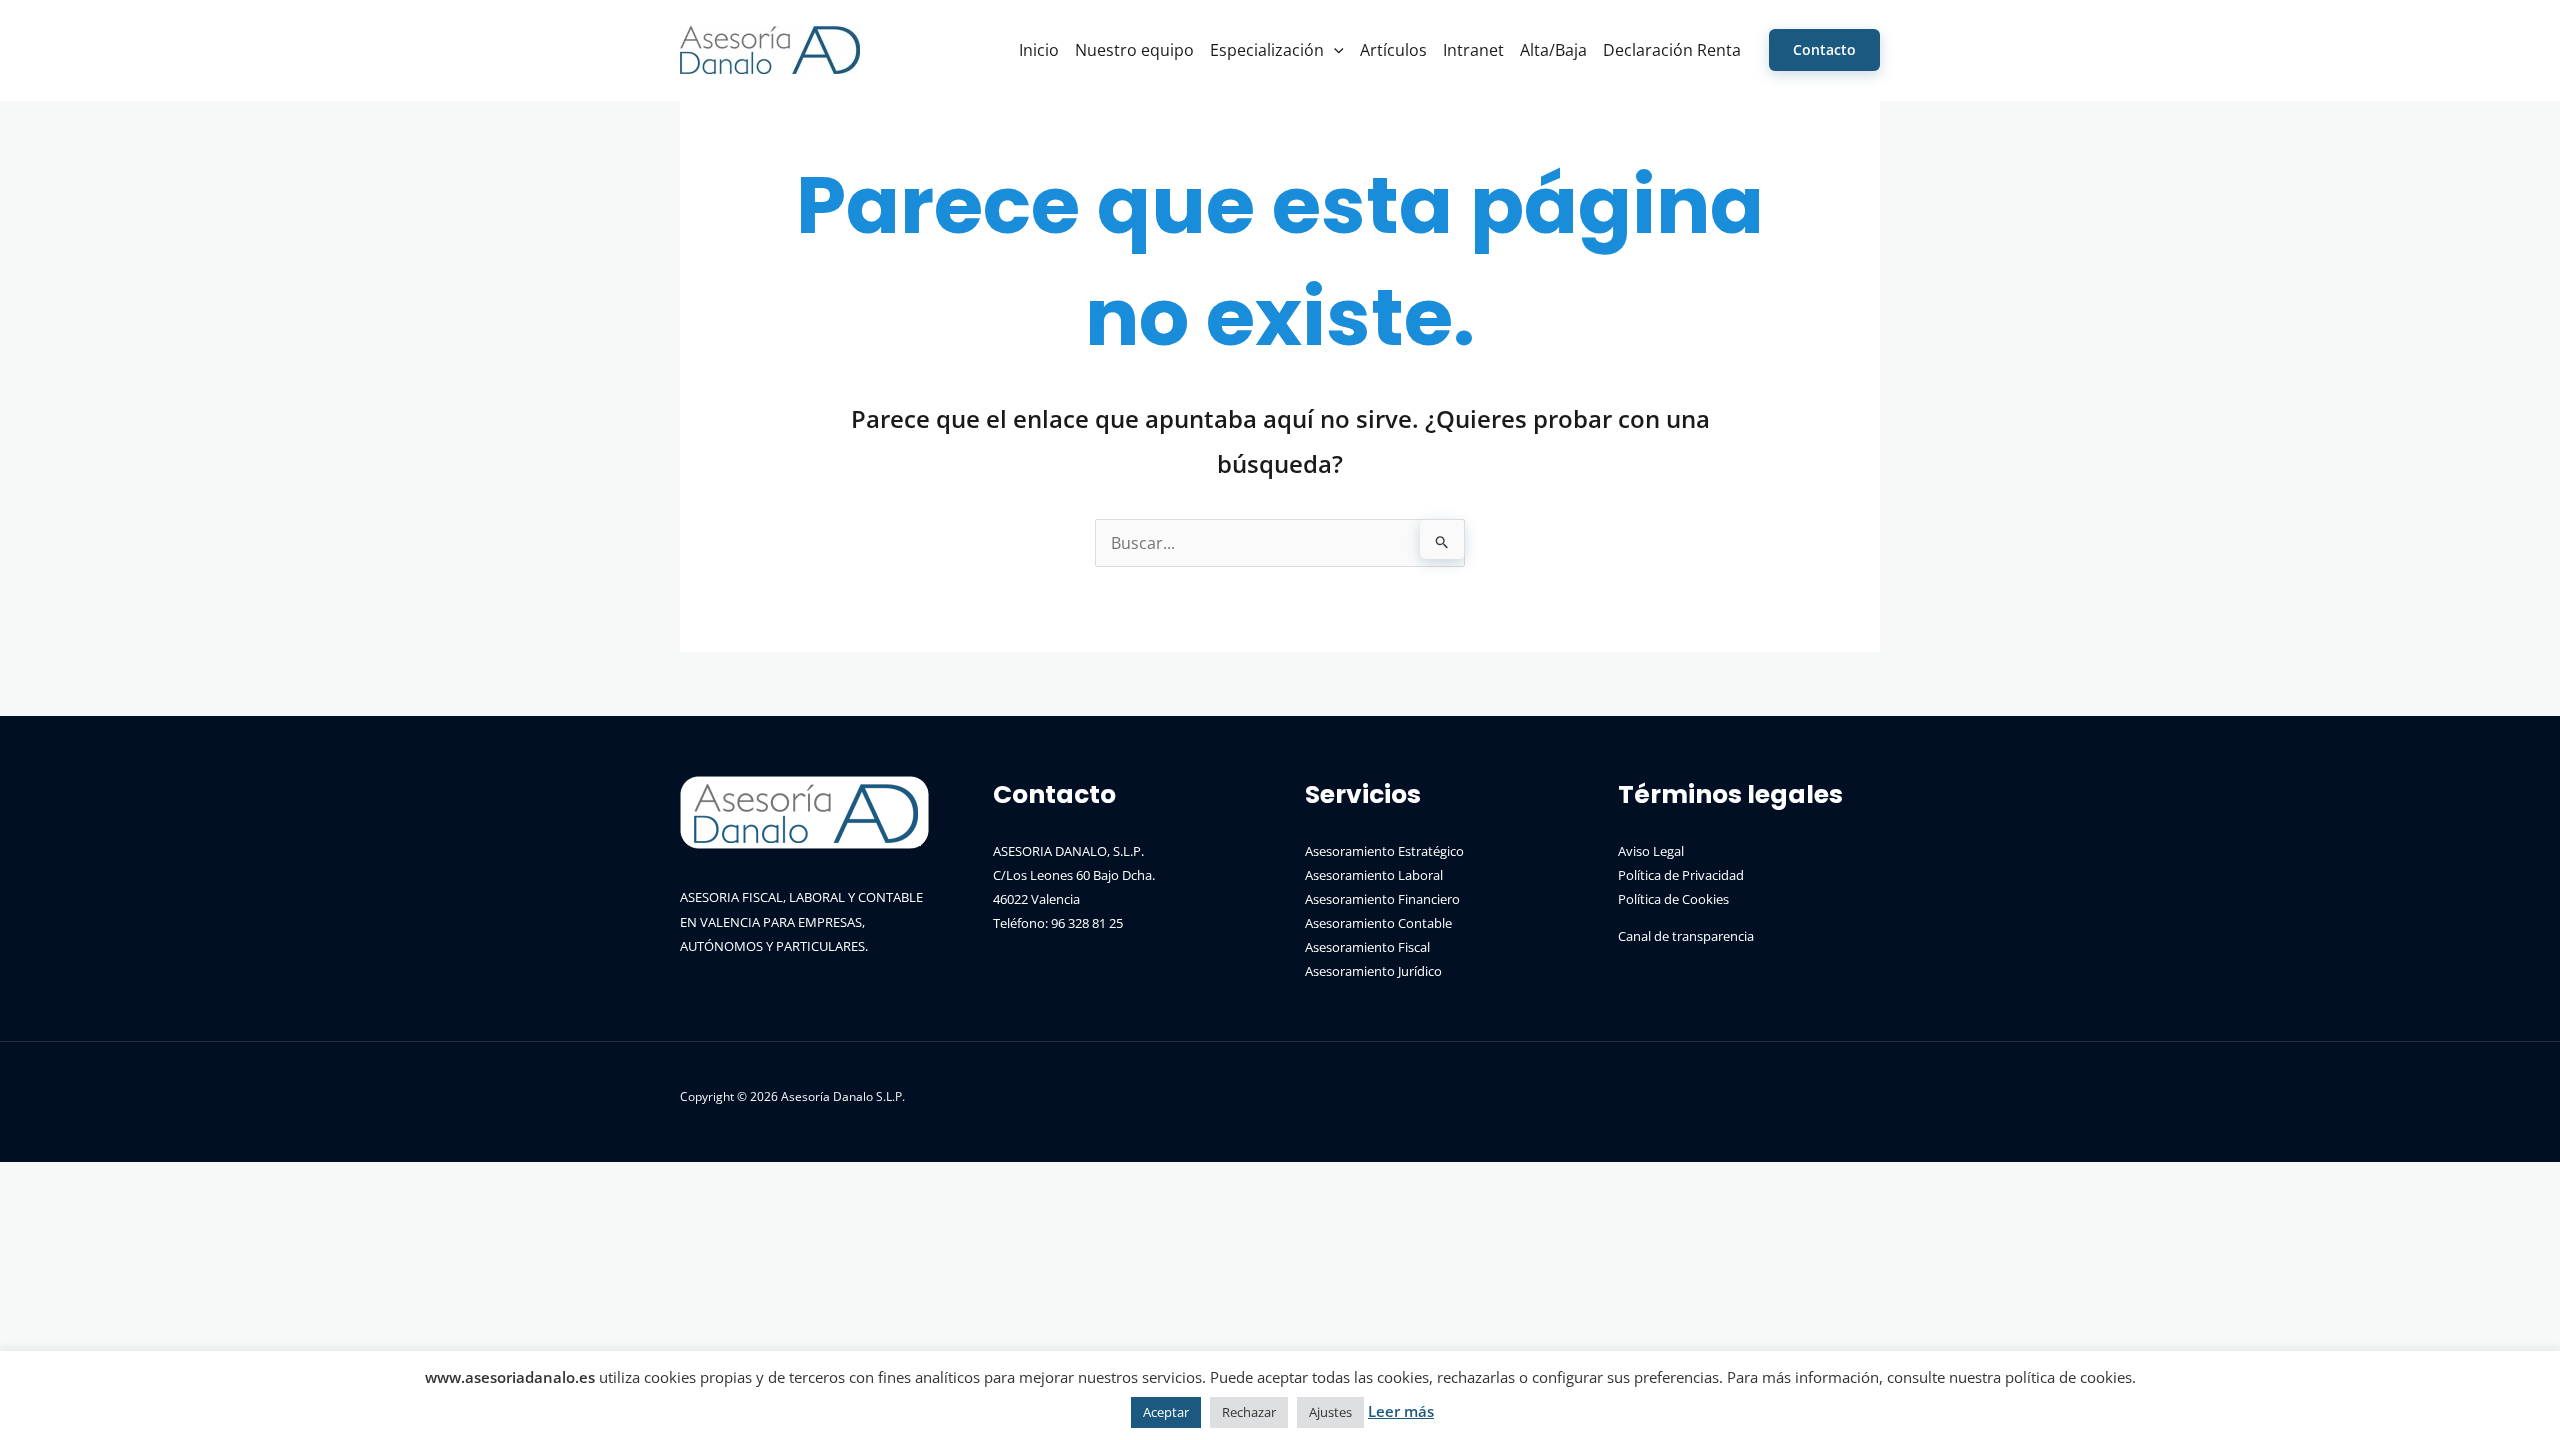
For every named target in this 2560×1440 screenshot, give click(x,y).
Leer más (1401, 1411)
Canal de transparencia (1686, 936)
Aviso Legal (1651, 851)
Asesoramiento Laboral (1374, 875)
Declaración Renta (1672, 50)
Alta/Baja (1553, 50)
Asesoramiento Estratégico (1384, 851)
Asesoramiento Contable (1378, 923)
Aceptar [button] (1166, 1412)
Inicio (1039, 50)
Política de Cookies (1673, 899)
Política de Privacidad (1681, 875)
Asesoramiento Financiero (1382, 899)
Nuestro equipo (1134, 50)
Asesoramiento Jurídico (1373, 971)
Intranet (1473, 50)
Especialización (1267, 50)
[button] (1334, 50)
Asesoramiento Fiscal (1367, 947)
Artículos (1393, 50)
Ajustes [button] (1330, 1412)
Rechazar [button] (1249, 1412)
